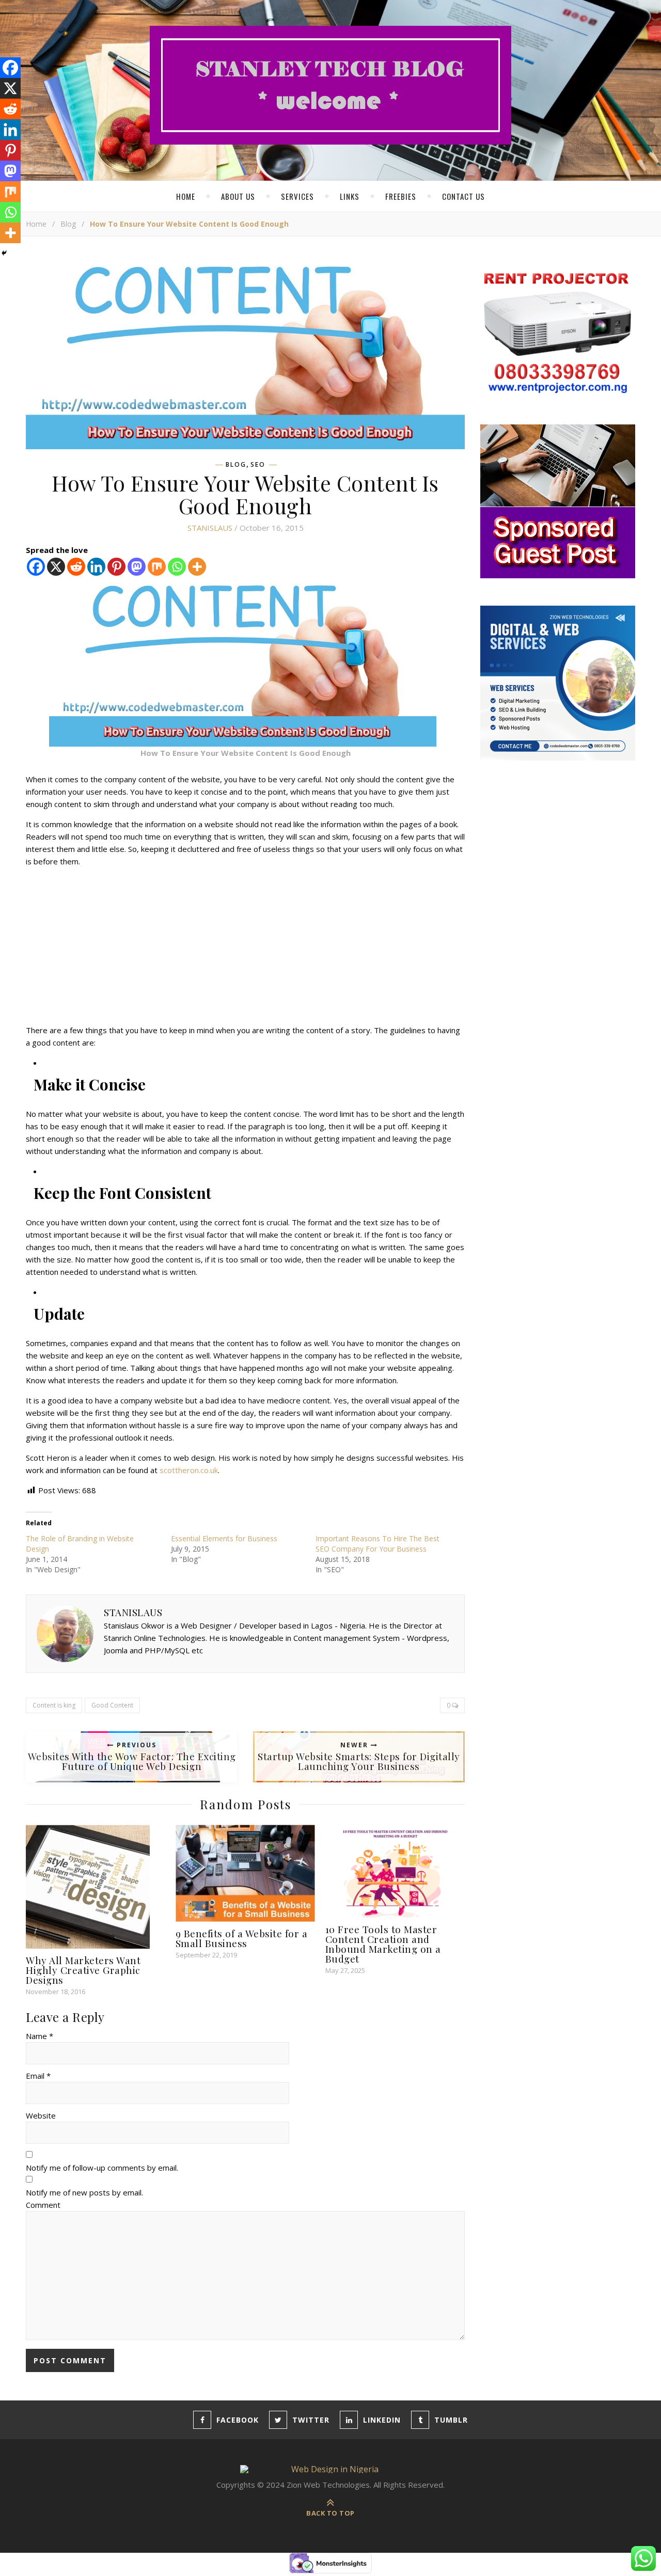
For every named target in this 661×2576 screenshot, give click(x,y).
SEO (258, 465)
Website (41, 2115)
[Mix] (157, 567)
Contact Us (463, 196)
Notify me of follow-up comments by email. (102, 2168)
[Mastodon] (137, 567)
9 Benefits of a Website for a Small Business (242, 1938)
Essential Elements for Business (224, 1538)
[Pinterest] (116, 567)
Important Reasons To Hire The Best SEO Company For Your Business (377, 1544)
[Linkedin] (96, 567)
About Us (238, 196)
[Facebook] (36, 567)
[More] (197, 567)
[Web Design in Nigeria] (330, 85)
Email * (38, 2076)
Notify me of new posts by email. (84, 2192)
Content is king (54, 1705)
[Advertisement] (245, 947)
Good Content (112, 1705)
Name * (40, 2036)
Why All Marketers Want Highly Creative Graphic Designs (83, 1970)
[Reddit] (76, 567)
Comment (43, 2205)
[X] (56, 567)
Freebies (401, 196)
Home (186, 196)
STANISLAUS (210, 528)
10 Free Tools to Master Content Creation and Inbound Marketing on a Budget (383, 1944)
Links (350, 196)
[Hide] (4, 253)
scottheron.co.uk (189, 1470)
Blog (68, 224)
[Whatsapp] (177, 567)
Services (297, 196)
